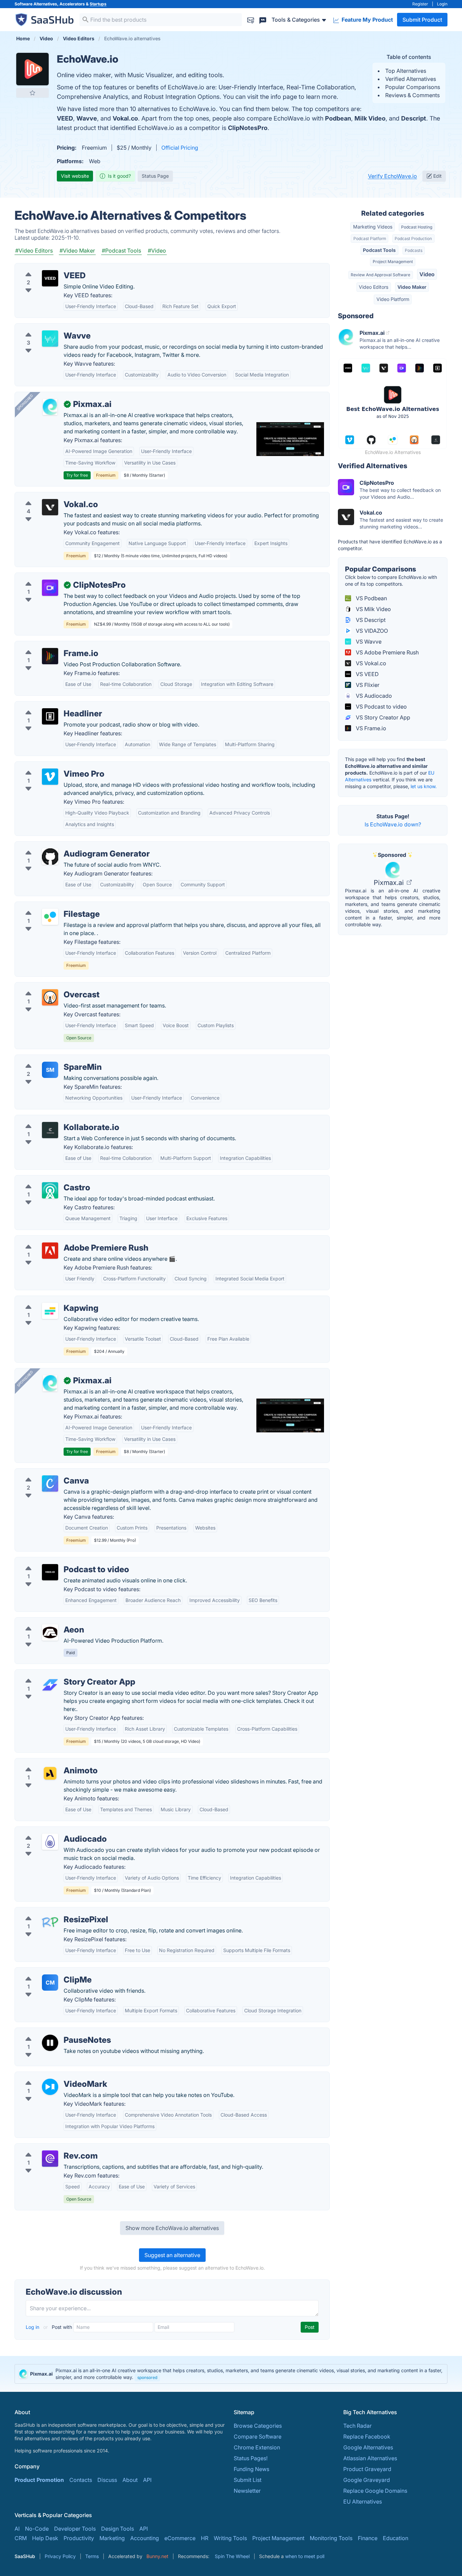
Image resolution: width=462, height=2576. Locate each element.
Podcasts (414, 250)
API (147, 2480)
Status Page (155, 176)
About (130, 2480)
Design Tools (118, 2529)
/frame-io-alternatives (48, 645)
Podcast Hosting (417, 227)
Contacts (81, 2480)
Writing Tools (230, 2538)
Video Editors (374, 287)
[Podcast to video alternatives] (50, 1572)
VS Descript (370, 620)
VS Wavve (368, 642)
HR (205, 2538)
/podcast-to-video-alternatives (59, 1561)
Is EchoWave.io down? (393, 824)
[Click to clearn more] (231, 2374)
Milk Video (370, 118)
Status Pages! (251, 2458)
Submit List (248, 2480)
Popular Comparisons (413, 87)
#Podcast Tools (121, 251)
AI (17, 2529)
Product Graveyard (367, 2469)
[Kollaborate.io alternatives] (50, 1130)
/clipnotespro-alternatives (53, 577)
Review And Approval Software (380, 275)
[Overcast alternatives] (50, 997)
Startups (98, 4)
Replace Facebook (367, 2437)
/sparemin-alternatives (49, 1059)
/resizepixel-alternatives (51, 1911)
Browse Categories (258, 2426)
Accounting (145, 2538)
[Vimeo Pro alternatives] (50, 777)
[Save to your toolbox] (32, 93)
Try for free (77, 475)
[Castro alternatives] (50, 1190)
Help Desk (45, 2538)
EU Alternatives (363, 2502)
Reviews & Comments (412, 95)
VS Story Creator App (382, 717)
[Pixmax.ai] (50, 407)
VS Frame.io (370, 728)
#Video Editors (34, 251)
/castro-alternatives (45, 1179)
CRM (21, 2538)
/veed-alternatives (43, 267)
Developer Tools (75, 2529)
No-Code (37, 2529)
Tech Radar (357, 2426)
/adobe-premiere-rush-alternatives (64, 1240)
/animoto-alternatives (47, 1762)
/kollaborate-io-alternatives (55, 1119)
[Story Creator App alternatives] (50, 1685)
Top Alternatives (406, 71)
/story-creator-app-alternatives (60, 1674)
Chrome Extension (257, 2447)
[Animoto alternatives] (50, 1773)
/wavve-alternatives (45, 328)
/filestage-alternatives (48, 906)
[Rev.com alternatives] (50, 2159)
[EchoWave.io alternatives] (32, 69)
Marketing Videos (373, 227)
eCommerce (180, 2538)
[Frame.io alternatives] (50, 656)
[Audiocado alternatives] (50, 1842)
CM (50, 1983)
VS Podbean (371, 598)
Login (442, 4)
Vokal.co (125, 118)
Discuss (107, 2480)
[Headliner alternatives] (50, 716)
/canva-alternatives (45, 1473)
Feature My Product (367, 20)
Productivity (79, 2538)
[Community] (263, 19)
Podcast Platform (370, 239)
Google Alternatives (368, 2447)
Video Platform (393, 299)
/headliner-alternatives (49, 706)
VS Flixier (367, 685)
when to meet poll (305, 2556)
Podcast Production (413, 239)
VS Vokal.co (370, 663)
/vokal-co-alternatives (48, 496)
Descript (414, 118)
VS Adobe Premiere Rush (387, 652)
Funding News (251, 2469)
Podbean (338, 118)
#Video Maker (77, 251)
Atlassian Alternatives (370, 2458)
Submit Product (422, 20)
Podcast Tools (379, 250)
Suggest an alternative (172, 2255)
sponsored (147, 2377)
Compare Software (258, 2437)
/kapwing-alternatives (48, 1300)
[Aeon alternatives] (50, 1632)
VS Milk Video (373, 609)
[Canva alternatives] (50, 1484)
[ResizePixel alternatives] (50, 1922)
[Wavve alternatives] (50, 339)
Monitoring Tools (331, 2538)
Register (420, 4)
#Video (157, 251)
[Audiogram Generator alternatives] (50, 857)
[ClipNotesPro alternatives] (50, 588)
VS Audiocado (373, 696)
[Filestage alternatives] (50, 917)
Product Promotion (39, 2480)
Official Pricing (180, 148)
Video (427, 274)
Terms (92, 2556)
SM (50, 1070)
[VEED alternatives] (50, 278)
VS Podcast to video (381, 707)
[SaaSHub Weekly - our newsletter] (251, 19)
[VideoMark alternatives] (50, 2087)
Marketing (112, 2538)
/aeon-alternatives (43, 1622)
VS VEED (367, 674)
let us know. (424, 786)
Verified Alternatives (411, 79)
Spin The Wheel (232, 2556)
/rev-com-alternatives (48, 2148)
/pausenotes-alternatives (52, 2032)
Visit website (75, 176)
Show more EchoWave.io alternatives (172, 2228)
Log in (33, 2327)
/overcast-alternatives (48, 987)
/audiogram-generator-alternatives (64, 846)
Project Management (393, 262)
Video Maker (412, 287)
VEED (65, 118)
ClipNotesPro (248, 128)
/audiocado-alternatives (51, 1831)
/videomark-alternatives (50, 2076)
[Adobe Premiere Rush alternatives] (50, 1251)
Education (396, 2538)
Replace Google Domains (375, 2491)
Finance (368, 2538)
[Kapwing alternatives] (50, 1311)
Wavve (87, 118)
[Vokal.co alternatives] (50, 507)
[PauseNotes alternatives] (50, 2043)
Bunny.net (157, 2556)
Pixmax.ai (390, 883)
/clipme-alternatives (45, 1972)
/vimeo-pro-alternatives (50, 766)
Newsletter (247, 2491)
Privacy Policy (60, 2556)
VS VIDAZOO (371, 631)
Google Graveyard (367, 2480)
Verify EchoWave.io (392, 176)
